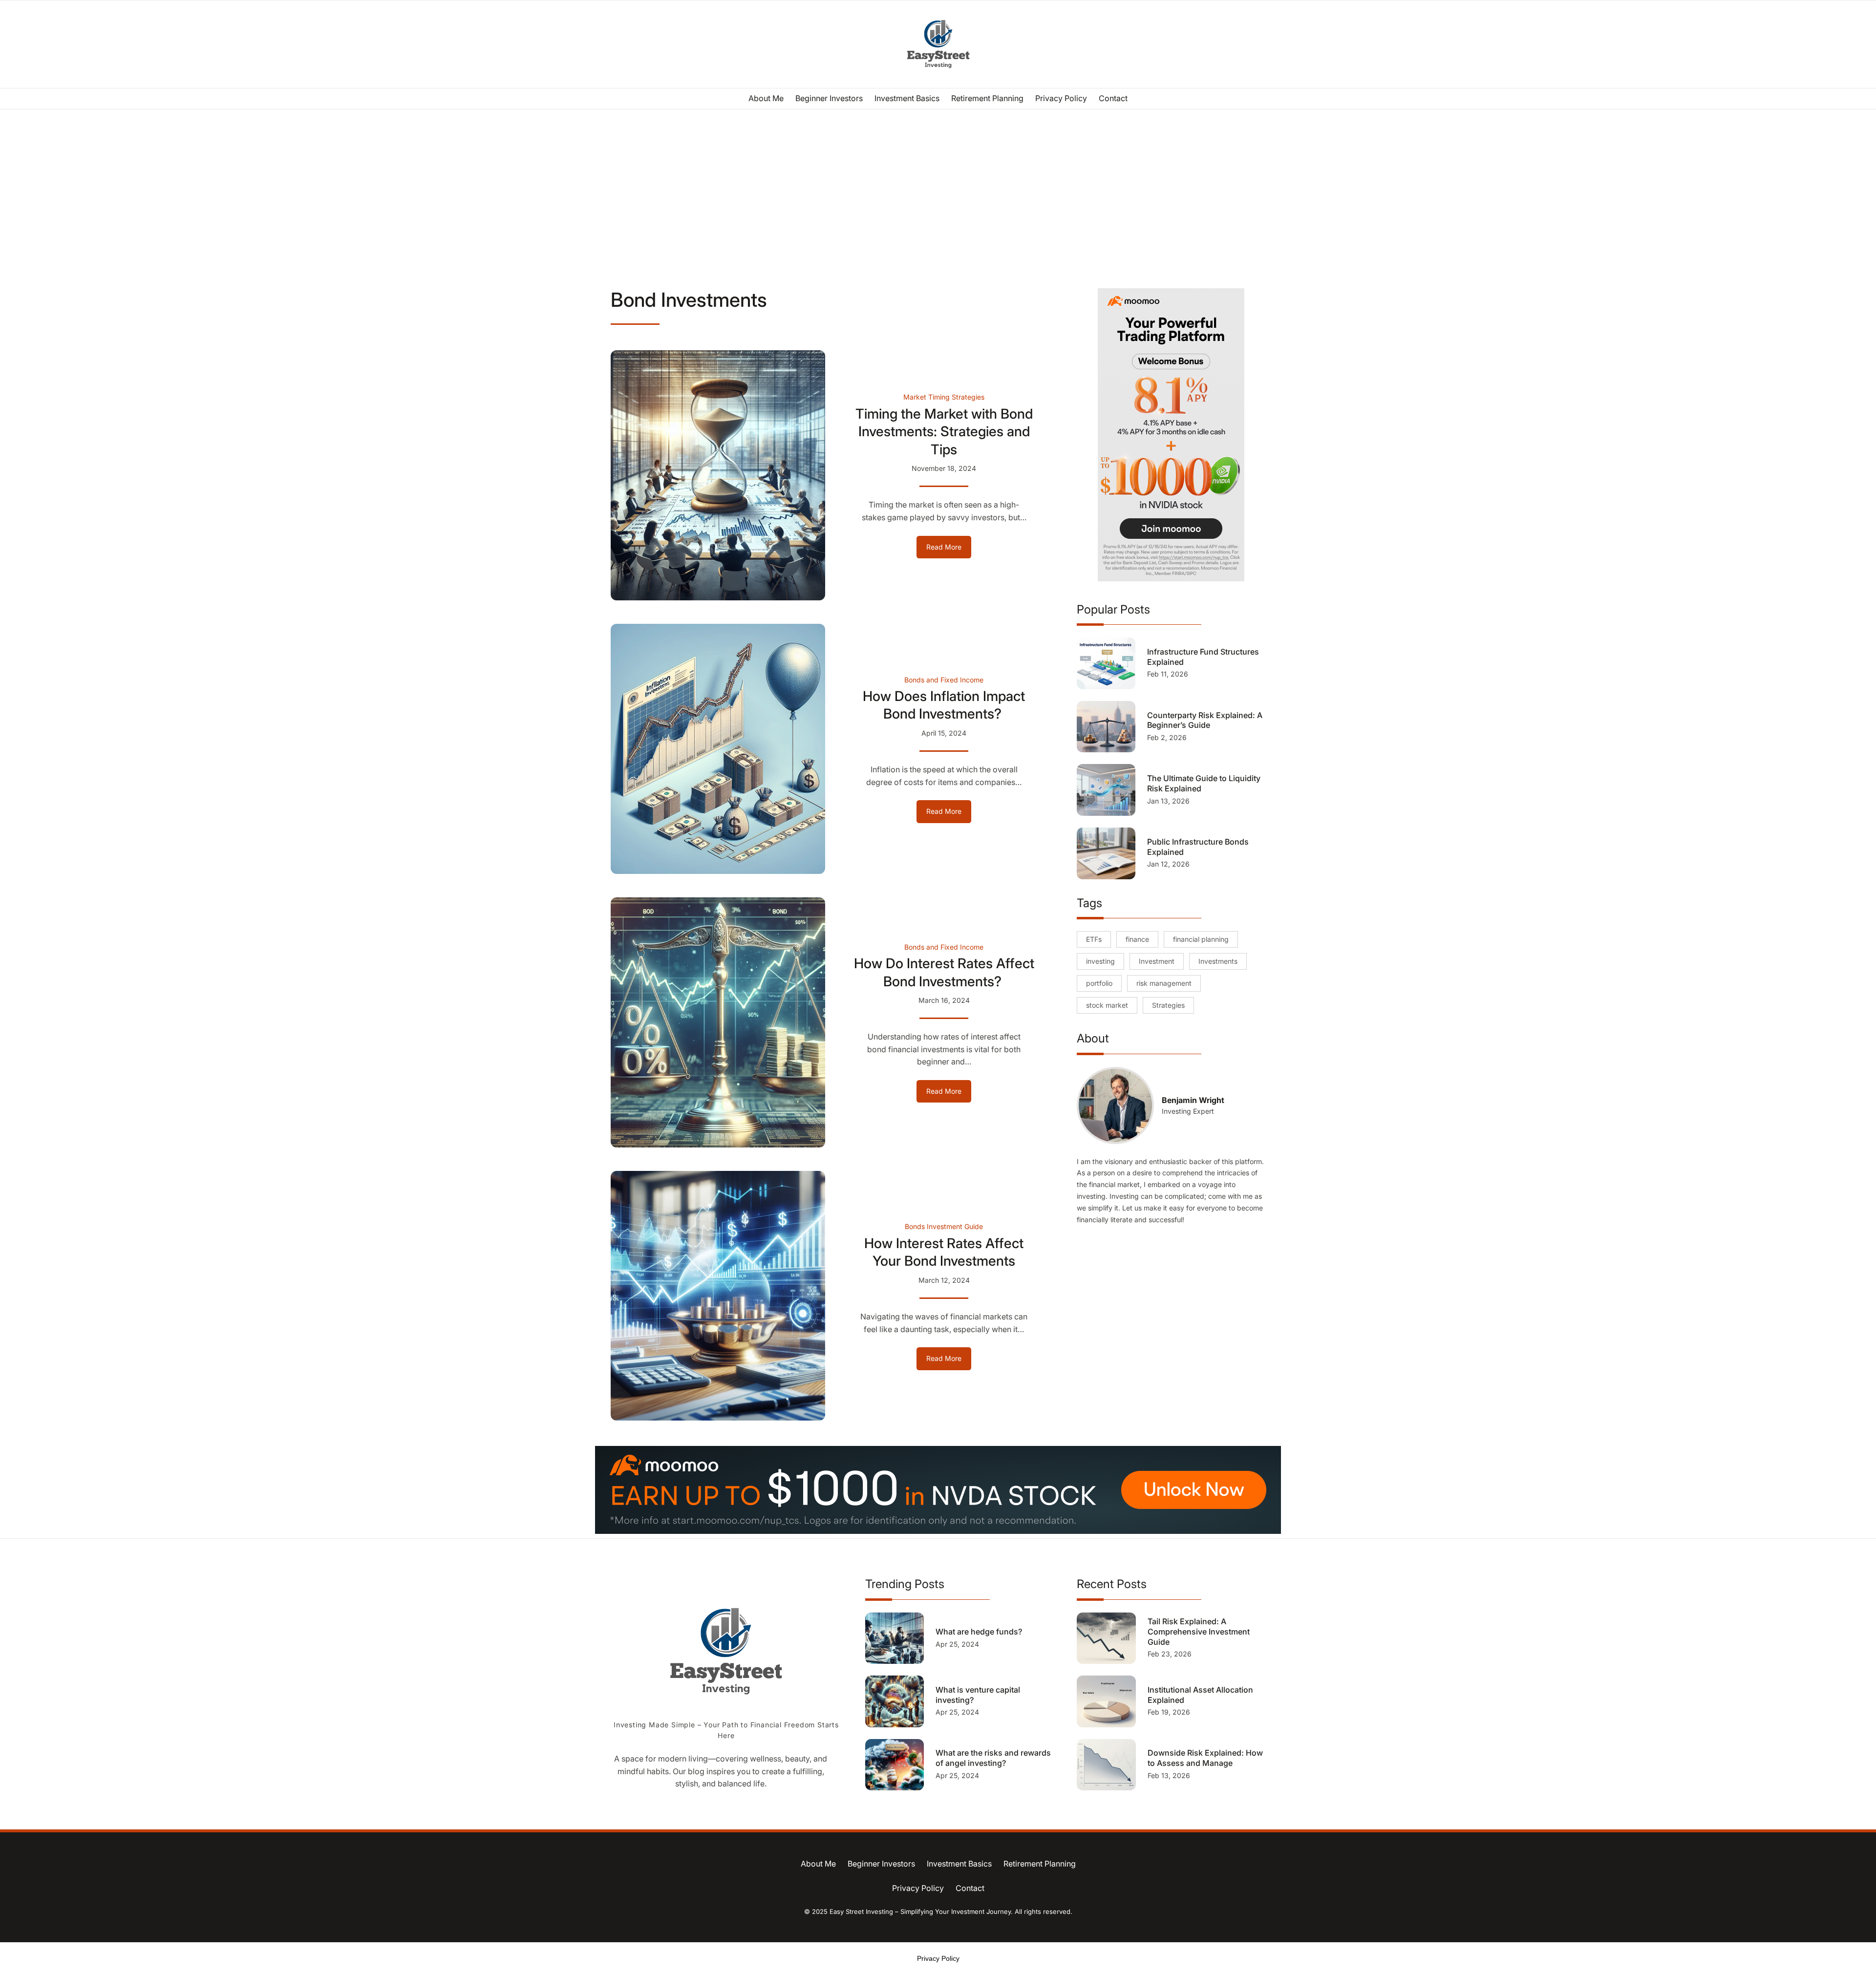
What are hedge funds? (980, 1632)
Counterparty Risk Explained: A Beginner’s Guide (1205, 720)
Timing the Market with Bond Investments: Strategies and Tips (944, 432)
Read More (949, 550)
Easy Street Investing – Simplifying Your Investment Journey (920, 1911)
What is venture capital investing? (978, 1695)
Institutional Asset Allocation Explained (1200, 1695)
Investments (1218, 961)
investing (1100, 961)
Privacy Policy (938, 1958)
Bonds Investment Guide (944, 1226)
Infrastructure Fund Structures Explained (1203, 657)
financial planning (1201, 939)
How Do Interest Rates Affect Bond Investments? (944, 972)
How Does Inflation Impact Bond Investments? (944, 705)
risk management (1164, 983)
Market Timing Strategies (944, 397)
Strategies (1168, 1005)
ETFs (1094, 939)
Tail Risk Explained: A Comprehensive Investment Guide (1199, 1632)
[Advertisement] (938, 190)
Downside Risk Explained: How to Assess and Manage (1205, 1758)
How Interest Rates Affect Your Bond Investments (944, 1252)
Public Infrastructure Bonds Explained (1198, 847)
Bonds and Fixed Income (944, 680)
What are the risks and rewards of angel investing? (993, 1758)
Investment (1157, 961)
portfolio (1099, 983)
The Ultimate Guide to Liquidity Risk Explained (1204, 783)
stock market (1107, 1005)
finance (1137, 939)
